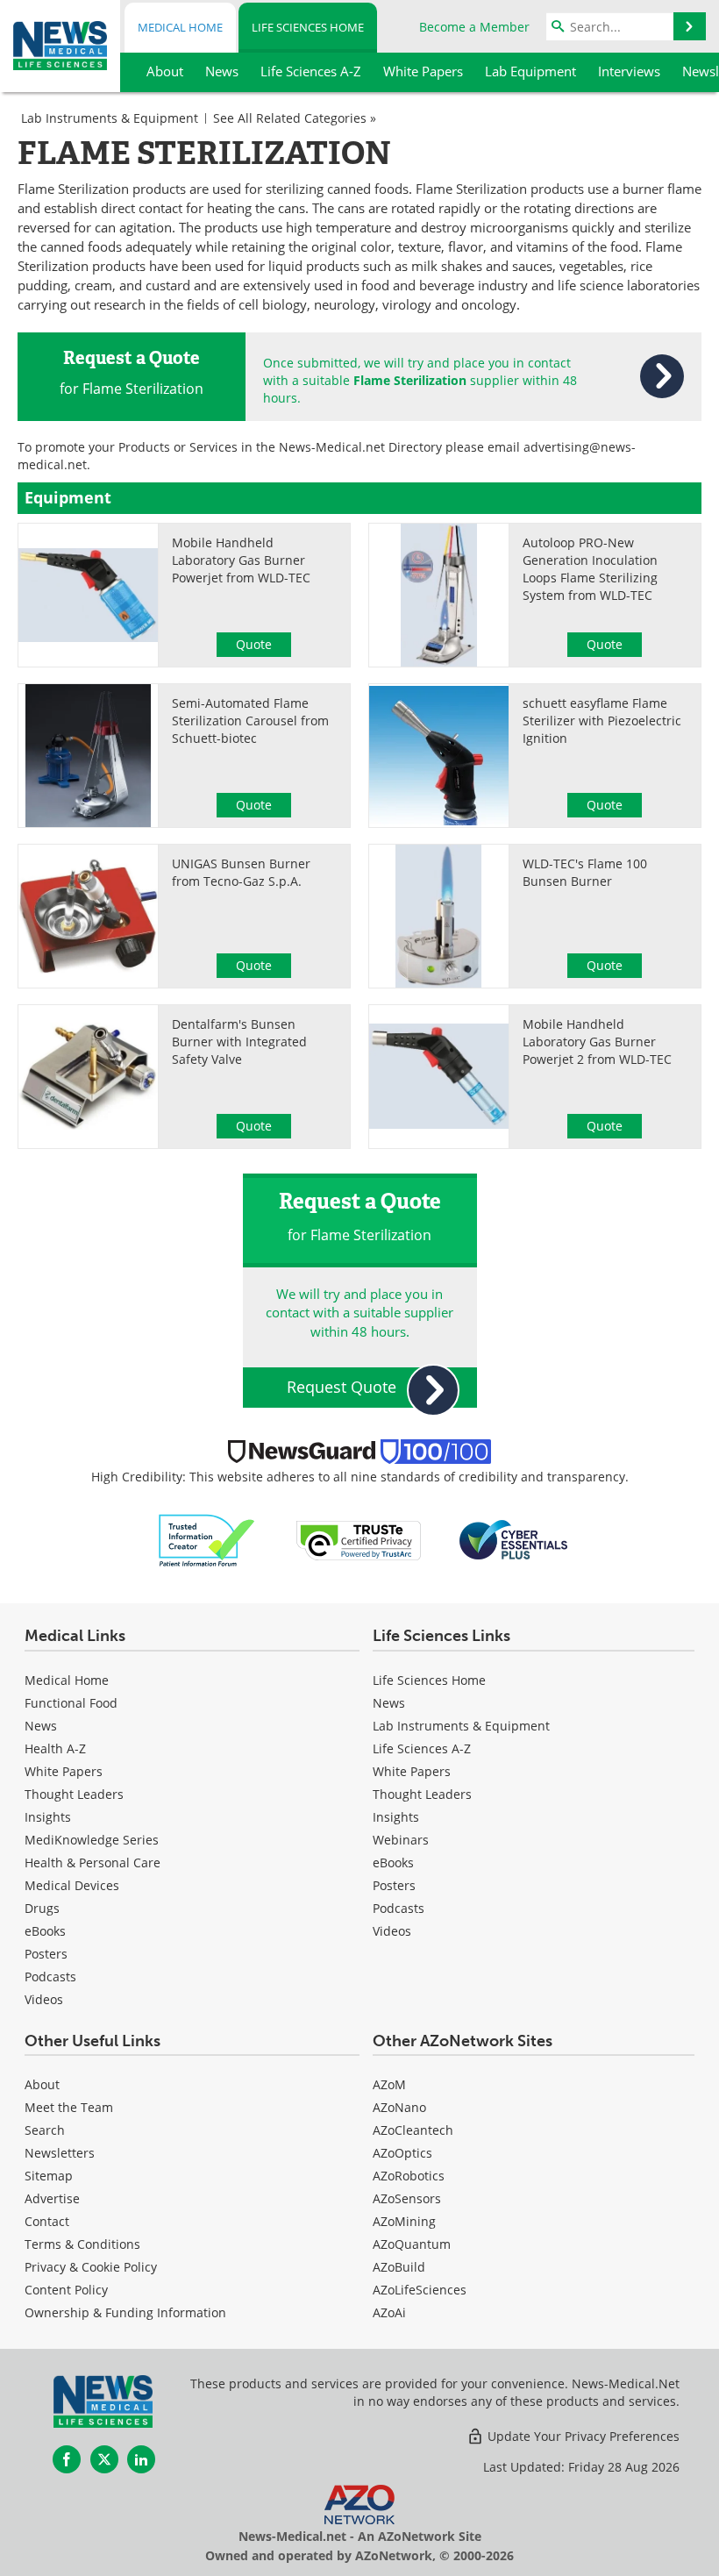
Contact (47, 2221)
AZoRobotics (409, 2176)
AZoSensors (407, 2198)
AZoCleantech (413, 2130)
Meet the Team (69, 2107)
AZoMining (404, 2221)
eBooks (45, 1931)
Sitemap (49, 2176)
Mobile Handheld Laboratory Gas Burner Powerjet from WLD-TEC (241, 560)
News (41, 1726)
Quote (254, 644)
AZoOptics (402, 2153)
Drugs (42, 1908)
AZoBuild (399, 2267)
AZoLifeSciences (420, 2290)
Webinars (401, 1840)
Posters (46, 1954)
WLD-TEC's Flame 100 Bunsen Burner (585, 872)
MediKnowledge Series (92, 1840)
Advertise (52, 2198)
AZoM (389, 2084)
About (42, 2084)
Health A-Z (55, 1748)
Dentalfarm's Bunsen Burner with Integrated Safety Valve (239, 1042)
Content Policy (66, 2290)
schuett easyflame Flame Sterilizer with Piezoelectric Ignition (602, 721)
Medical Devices (72, 1885)
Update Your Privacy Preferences (582, 2436)
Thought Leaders (74, 1794)
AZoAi (389, 2312)
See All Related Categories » (295, 118)
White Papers (64, 1771)
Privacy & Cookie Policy (91, 2267)
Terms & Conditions (82, 2244)
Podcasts (50, 1977)
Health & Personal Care (93, 1862)
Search (45, 2130)
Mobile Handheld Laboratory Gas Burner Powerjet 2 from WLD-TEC (597, 1042)
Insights (48, 1817)
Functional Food (71, 1703)
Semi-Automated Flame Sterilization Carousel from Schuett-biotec (250, 721)
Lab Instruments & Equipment (110, 118)
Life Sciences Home (308, 27)
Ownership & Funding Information (125, 2312)
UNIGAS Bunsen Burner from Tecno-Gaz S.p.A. (241, 872)
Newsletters (60, 2153)
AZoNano (399, 2107)
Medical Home (180, 27)
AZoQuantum (412, 2244)
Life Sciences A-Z (422, 1748)
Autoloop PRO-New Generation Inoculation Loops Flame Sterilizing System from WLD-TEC (590, 569)
